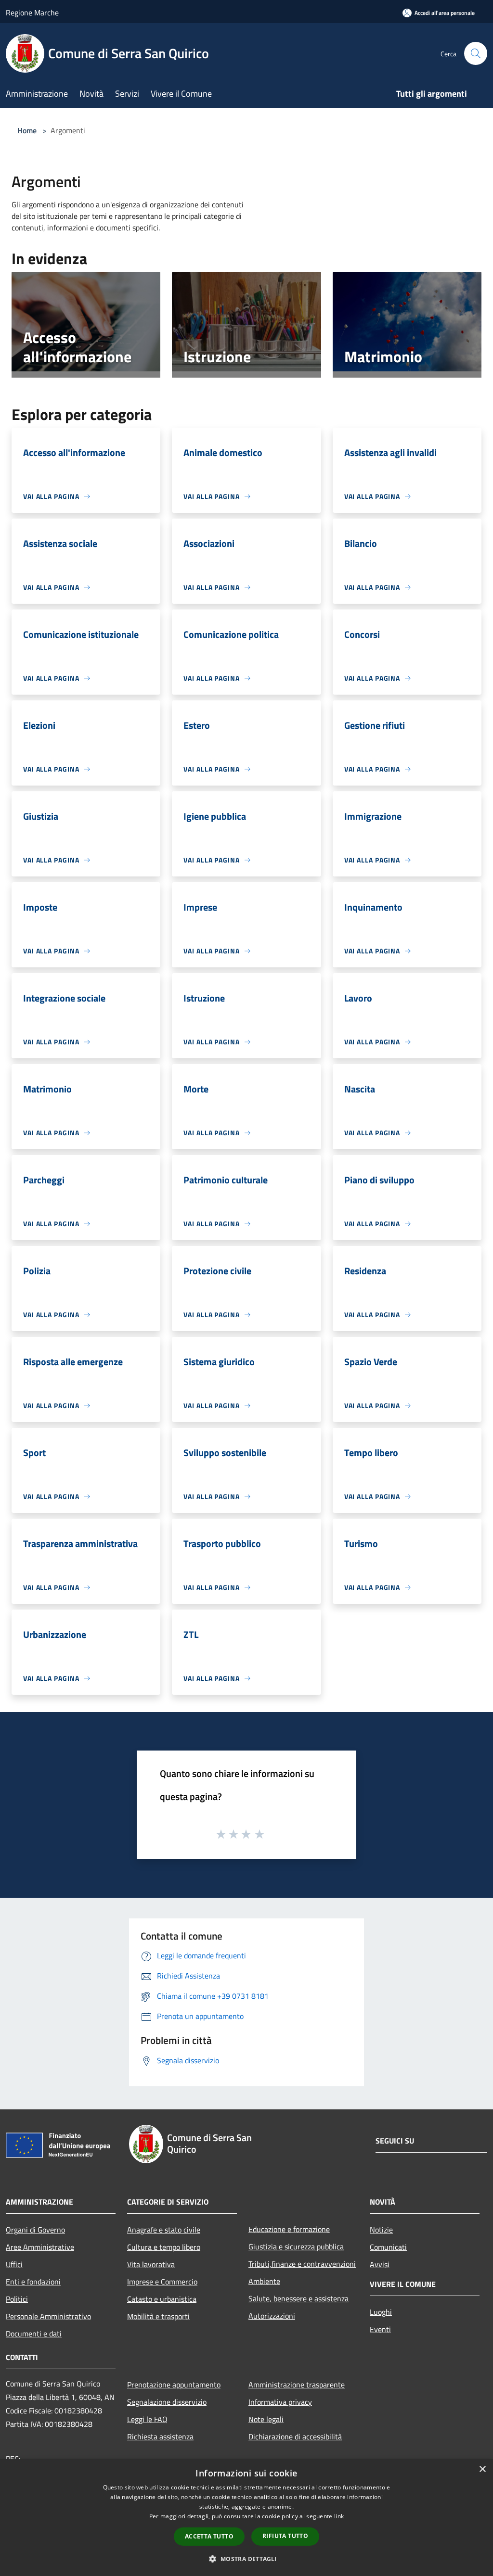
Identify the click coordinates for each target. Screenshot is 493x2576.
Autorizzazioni (272, 2316)
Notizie (381, 2230)
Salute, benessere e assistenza (298, 2298)
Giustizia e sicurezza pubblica (296, 2246)
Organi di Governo (35, 2230)
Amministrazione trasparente (297, 2385)
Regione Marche (32, 13)
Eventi (380, 2329)
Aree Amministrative (40, 2247)
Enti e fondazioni (33, 2282)
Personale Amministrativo (48, 2316)
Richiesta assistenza (160, 2436)
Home (27, 130)
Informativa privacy (280, 2402)
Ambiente (264, 2281)
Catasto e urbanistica (162, 2299)
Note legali (266, 2419)
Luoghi (381, 2312)
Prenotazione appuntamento (174, 2385)
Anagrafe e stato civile (164, 2230)
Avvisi (380, 2264)
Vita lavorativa (151, 2264)
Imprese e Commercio (162, 2282)
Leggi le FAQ (147, 2419)
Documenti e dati (34, 2334)
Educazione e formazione (289, 2229)
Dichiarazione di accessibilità (295, 2436)
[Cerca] (476, 53)
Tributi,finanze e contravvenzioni (302, 2264)
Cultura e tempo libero (164, 2247)
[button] (246, 2559)
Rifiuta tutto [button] (285, 2536)
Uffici (14, 2264)
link (339, 2516)
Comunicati (388, 2247)
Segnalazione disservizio (167, 2402)
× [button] (482, 2469)
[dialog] (246, 2518)
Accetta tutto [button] (209, 2536)
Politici (17, 2299)
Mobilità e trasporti (158, 2316)
